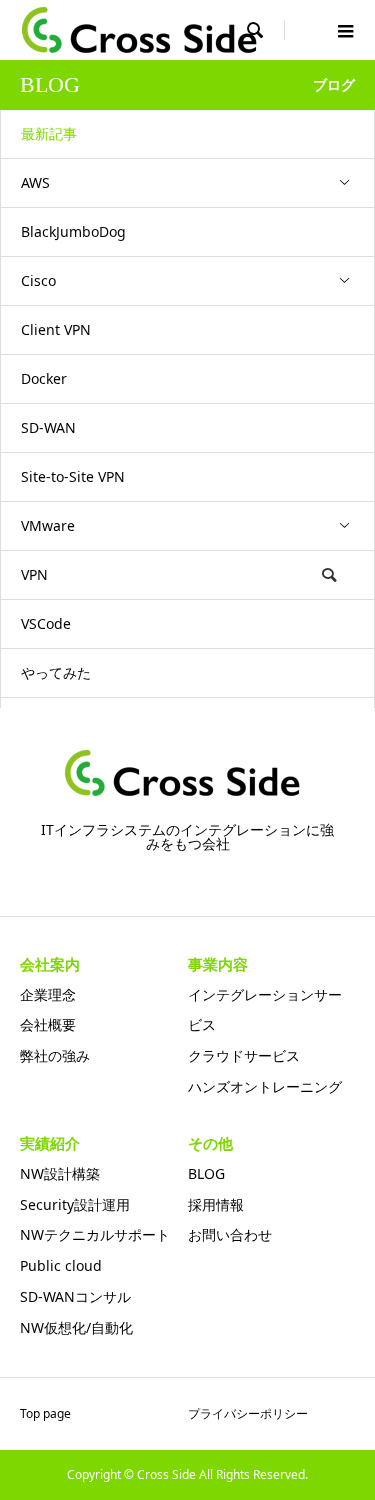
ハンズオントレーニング (265, 1086)
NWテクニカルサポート (95, 1234)
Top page (45, 1413)
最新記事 (49, 133)
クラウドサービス (244, 1055)
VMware (48, 525)
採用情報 (216, 1204)
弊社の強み (55, 1055)
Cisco (38, 280)
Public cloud (61, 1265)
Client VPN (56, 329)
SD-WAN (48, 427)
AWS (35, 182)
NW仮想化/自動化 (76, 1327)
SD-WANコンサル (75, 1296)
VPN (34, 574)
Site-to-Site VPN (73, 476)
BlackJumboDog (73, 231)
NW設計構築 (60, 1173)
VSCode (46, 623)
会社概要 (48, 1024)
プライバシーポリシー (248, 1413)
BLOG (206, 1173)
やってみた (56, 672)
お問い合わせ (230, 1234)
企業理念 (48, 994)
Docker (44, 378)
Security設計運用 (75, 1204)
